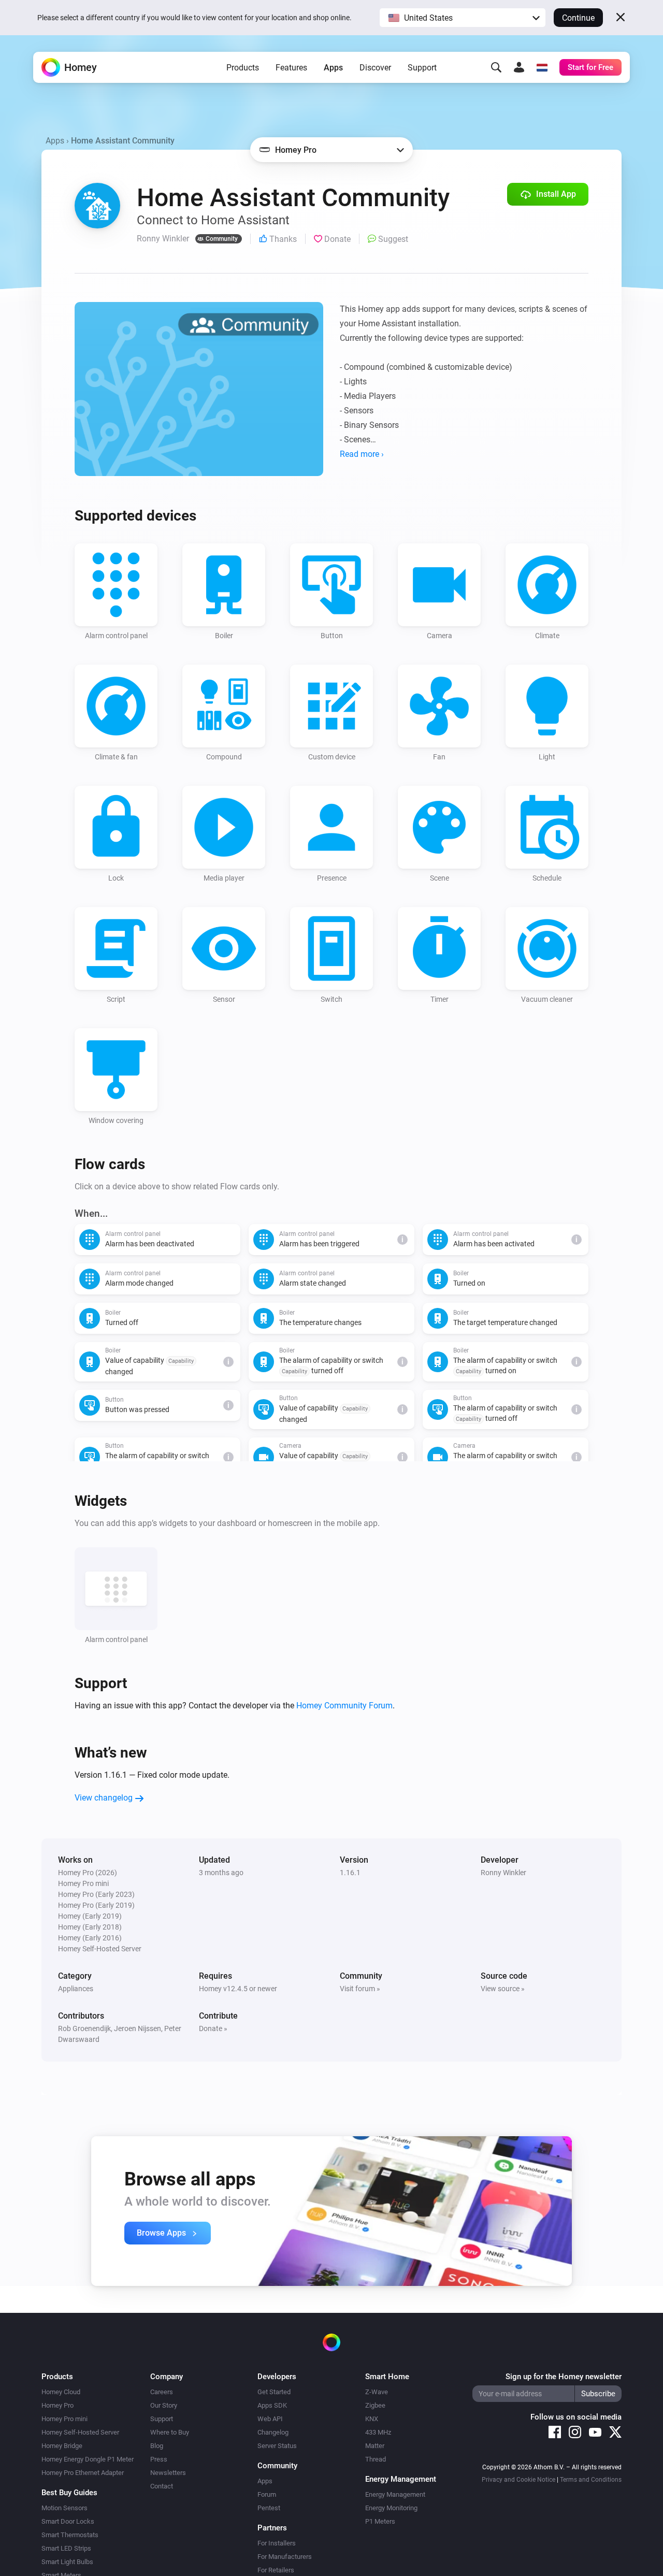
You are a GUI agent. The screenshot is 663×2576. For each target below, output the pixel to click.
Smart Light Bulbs (67, 2562)
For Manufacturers (285, 2557)
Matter (375, 2446)
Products (243, 68)
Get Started (274, 2392)
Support (422, 68)
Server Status (277, 2446)
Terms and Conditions (591, 2480)
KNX (372, 2419)
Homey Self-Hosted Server (80, 2432)
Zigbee (375, 2405)
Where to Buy (170, 2432)
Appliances (76, 1989)
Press (159, 2459)
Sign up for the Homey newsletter (564, 2377)
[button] (463, 18)
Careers (162, 2392)
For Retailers (276, 2570)
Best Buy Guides (69, 2493)
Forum (267, 2494)
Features (291, 68)
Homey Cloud (61, 2392)
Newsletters (168, 2473)
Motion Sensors (64, 2508)
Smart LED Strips (66, 2548)
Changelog (273, 2432)
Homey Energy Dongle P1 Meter (88, 2459)
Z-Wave (377, 2392)
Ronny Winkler (503, 1873)
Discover (375, 68)
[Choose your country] (542, 67)
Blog (157, 2446)
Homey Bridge (62, 2446)
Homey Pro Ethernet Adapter (83, 2473)
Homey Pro (57, 2405)
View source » (503, 1989)
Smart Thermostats (70, 2535)
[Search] (496, 67)
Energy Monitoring (391, 2508)
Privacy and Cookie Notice (518, 2480)
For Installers (277, 2543)
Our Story (164, 2405)
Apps (333, 68)
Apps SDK (272, 2405)
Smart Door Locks (68, 2521)
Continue (578, 18)
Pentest (269, 2508)
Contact (162, 2486)
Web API (270, 2419)
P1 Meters (380, 2521)
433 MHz (378, 2432)
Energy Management (395, 2494)
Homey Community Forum (344, 1706)
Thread (376, 2459)
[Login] (519, 67)
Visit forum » (360, 1989)
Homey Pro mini (64, 2419)
